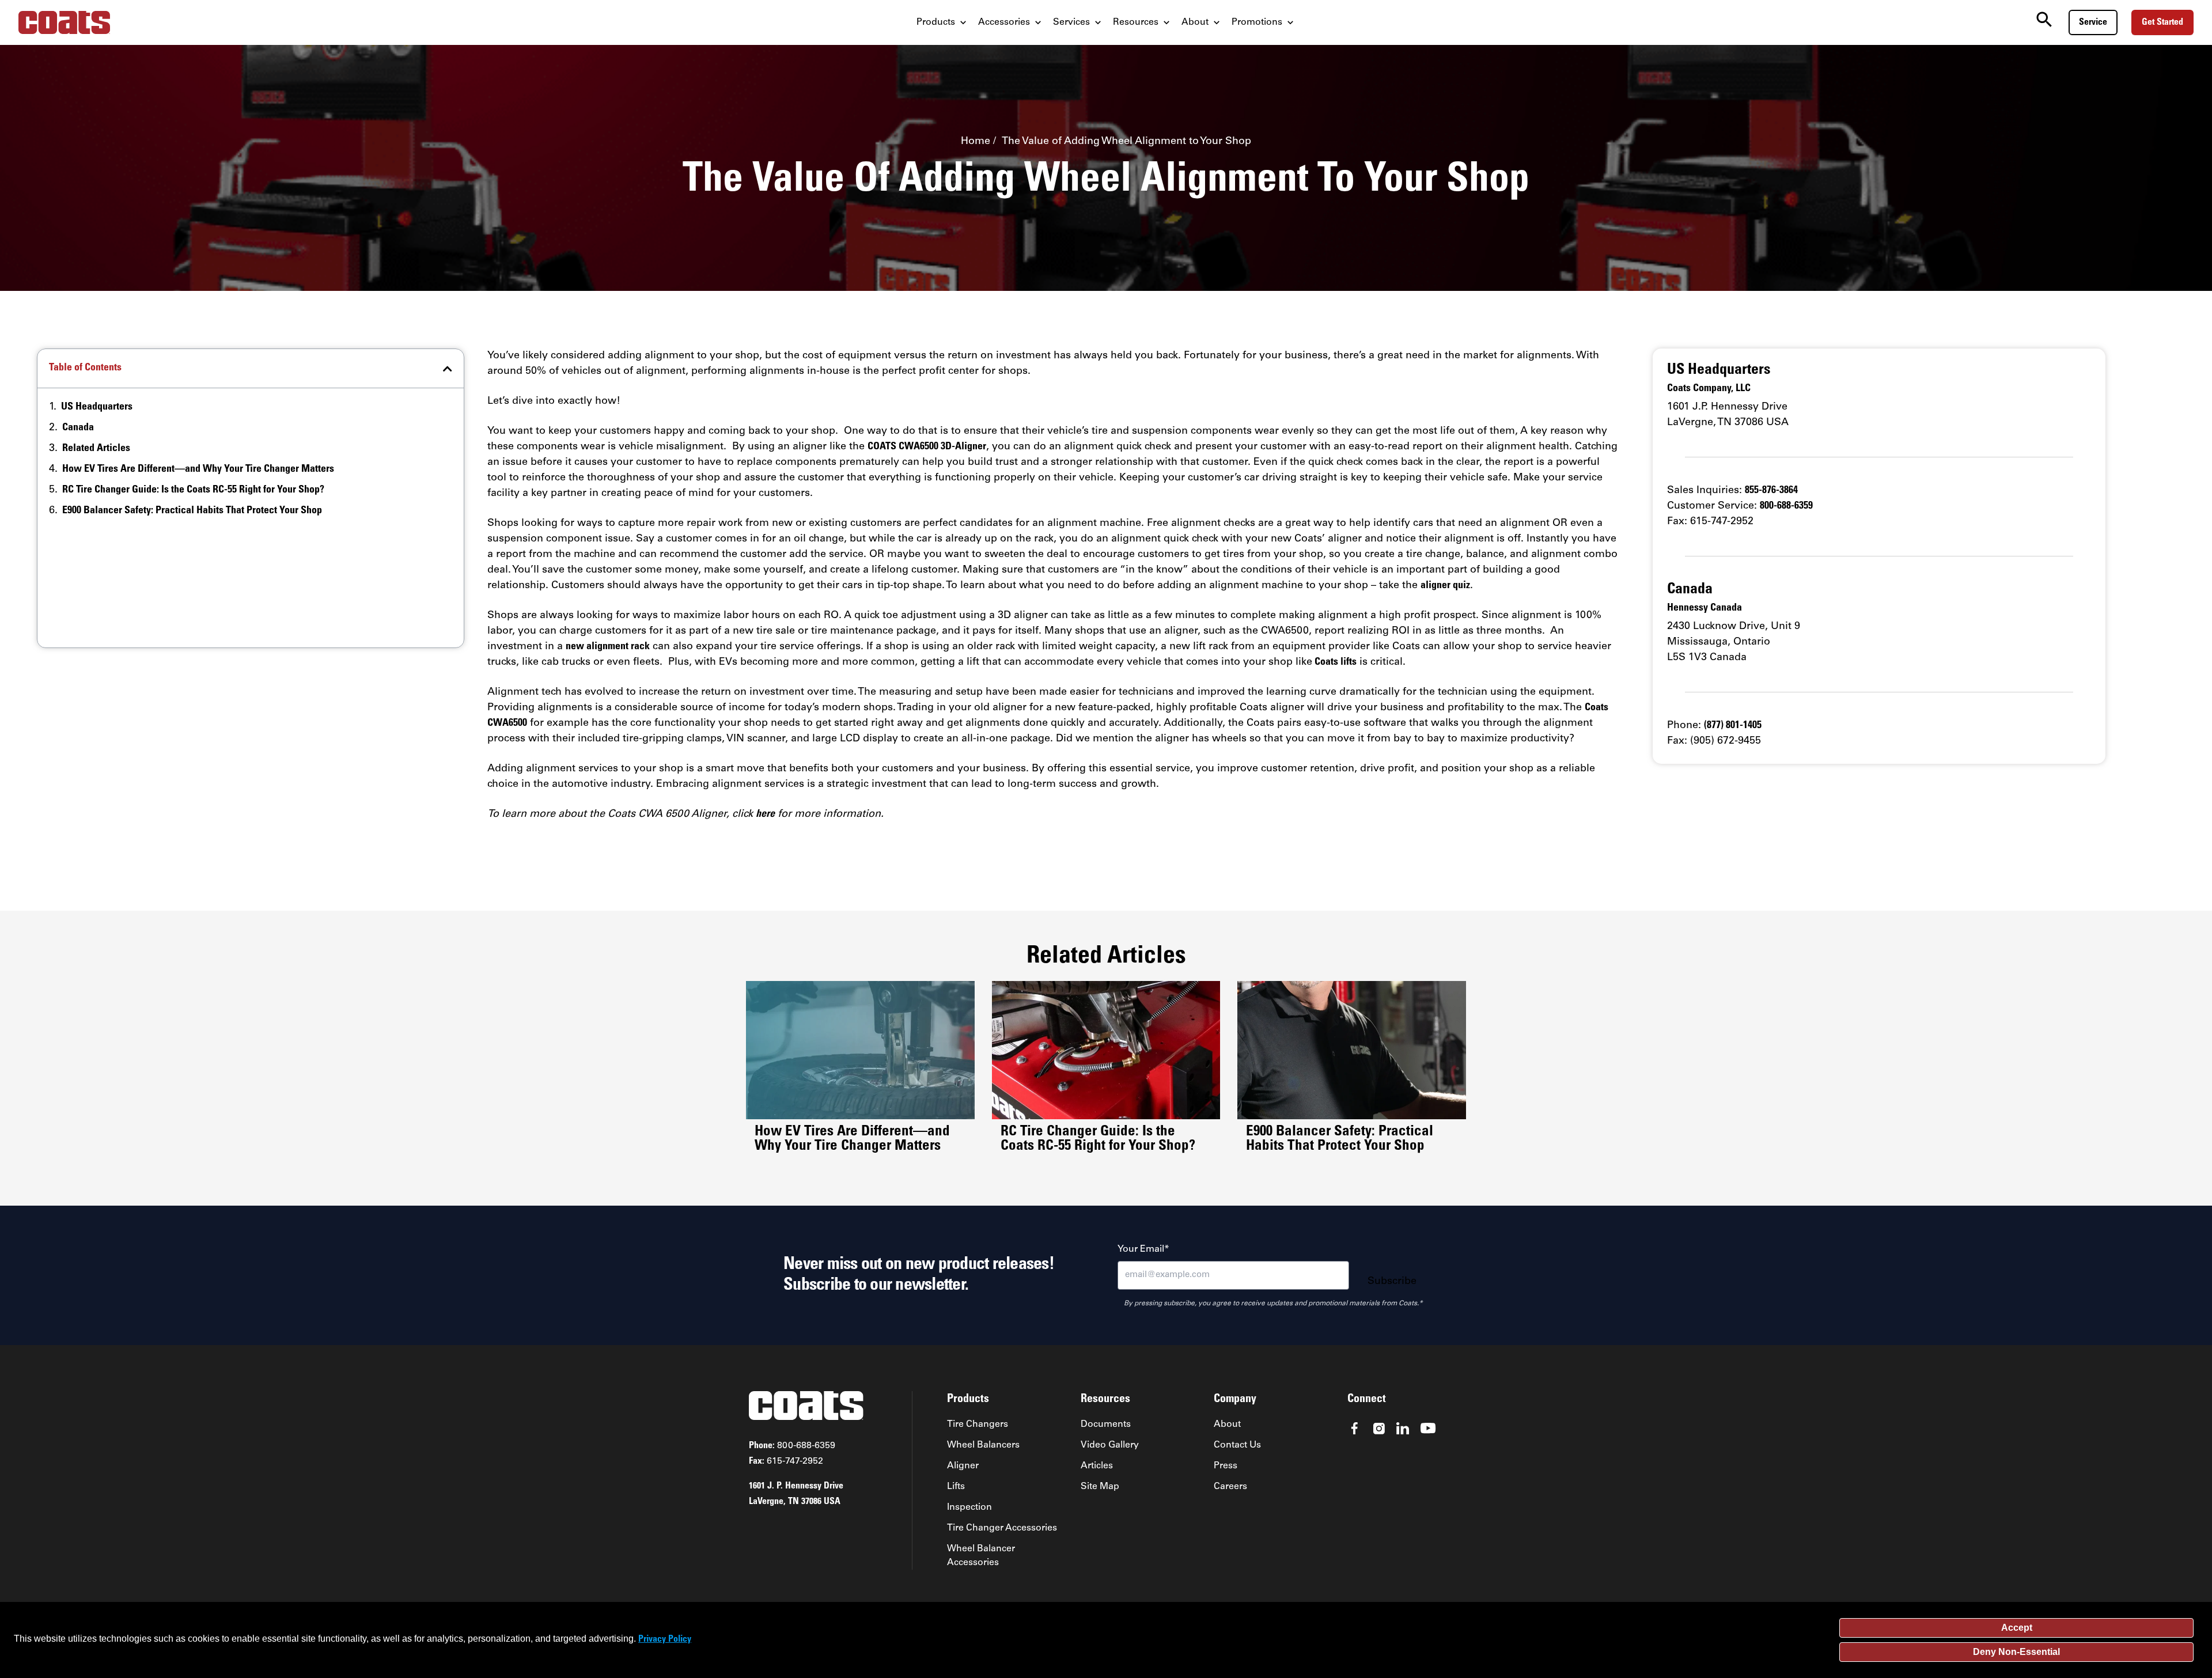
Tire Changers (978, 1425)
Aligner (963, 1466)
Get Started (2162, 22)
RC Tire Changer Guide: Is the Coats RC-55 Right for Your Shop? (193, 490)
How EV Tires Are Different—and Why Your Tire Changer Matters (198, 469)
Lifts (956, 1487)
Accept (2017, 1628)
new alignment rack (608, 647)
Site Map (1100, 1487)
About (1227, 1425)
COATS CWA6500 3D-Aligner (927, 447)
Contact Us (1237, 1445)
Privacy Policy (665, 1639)
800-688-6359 (1786, 506)
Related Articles (96, 449)
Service (2093, 22)
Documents (1106, 1425)
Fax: (786, 1461)
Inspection (969, 1507)
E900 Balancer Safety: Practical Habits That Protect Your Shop (192, 511)
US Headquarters (97, 407)
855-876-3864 (1771, 491)
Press (1226, 1466)
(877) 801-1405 (1733, 726)
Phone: (792, 1446)
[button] (448, 369)
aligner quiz (1445, 586)
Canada (78, 428)
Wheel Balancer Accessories (981, 1556)
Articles (1097, 1466)
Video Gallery (1110, 1445)
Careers (1230, 1487)
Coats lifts (1334, 662)
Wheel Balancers (983, 1445)
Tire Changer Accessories (1002, 1528)
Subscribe (1392, 1282)
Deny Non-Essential (2016, 1652)
